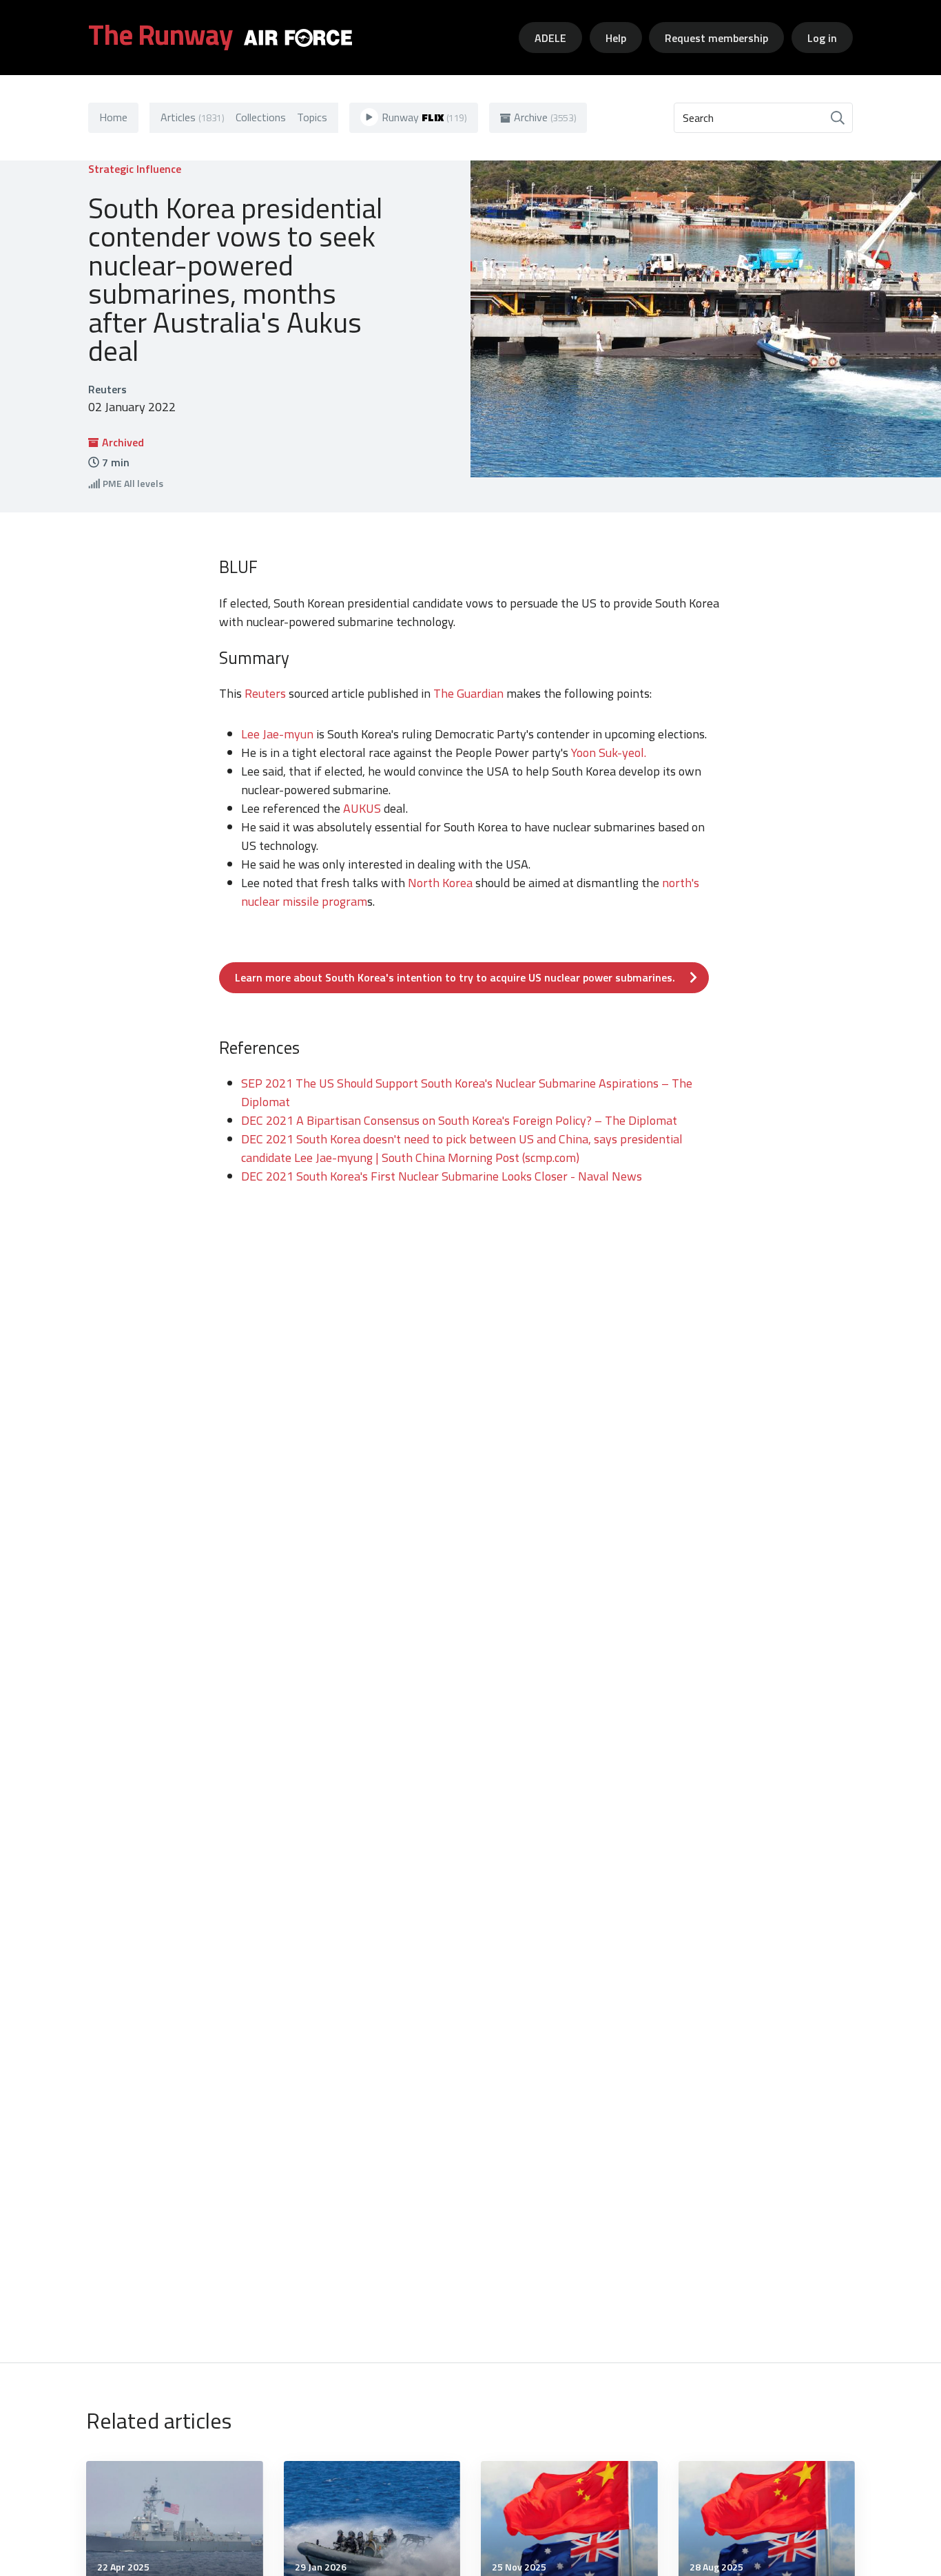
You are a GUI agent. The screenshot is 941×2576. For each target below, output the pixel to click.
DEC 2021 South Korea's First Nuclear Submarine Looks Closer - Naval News (442, 1176)
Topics (312, 117)
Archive (545, 117)
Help (616, 38)
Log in (822, 38)
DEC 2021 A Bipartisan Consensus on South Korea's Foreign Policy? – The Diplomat (459, 1120)
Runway (424, 117)
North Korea (440, 883)
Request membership (716, 38)
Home (113, 117)
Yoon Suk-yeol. (609, 752)
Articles (193, 117)
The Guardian (468, 693)
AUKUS (362, 808)
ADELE (550, 38)
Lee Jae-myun (277, 734)
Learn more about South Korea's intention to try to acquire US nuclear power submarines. (455, 977)
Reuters (264, 693)
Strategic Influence (135, 169)
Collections (261, 117)
